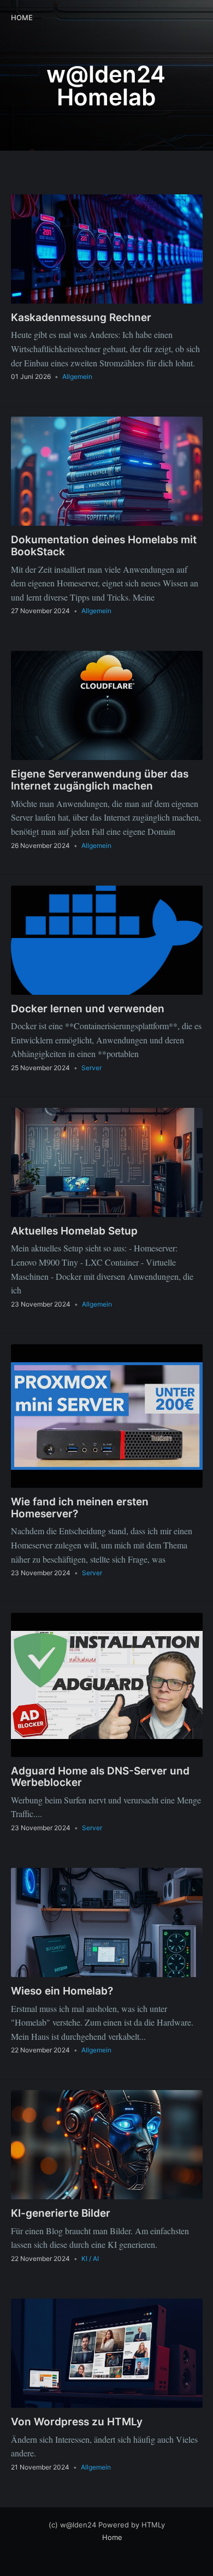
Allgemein (77, 376)
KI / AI (90, 2259)
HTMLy (153, 2525)
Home (22, 17)
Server (91, 1068)
